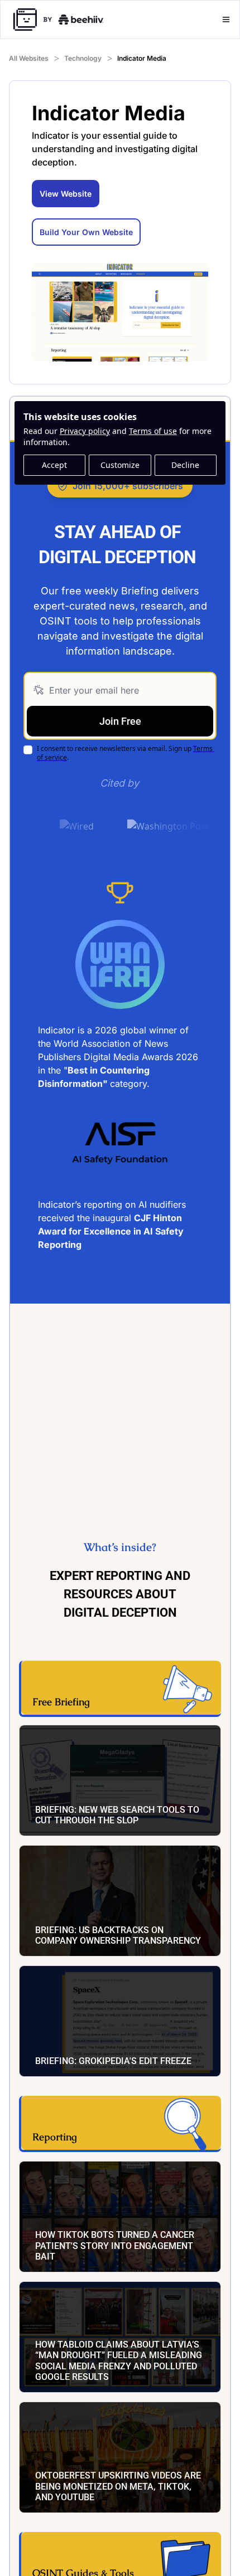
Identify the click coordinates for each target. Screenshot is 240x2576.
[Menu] (226, 19)
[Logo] (58, 19)
